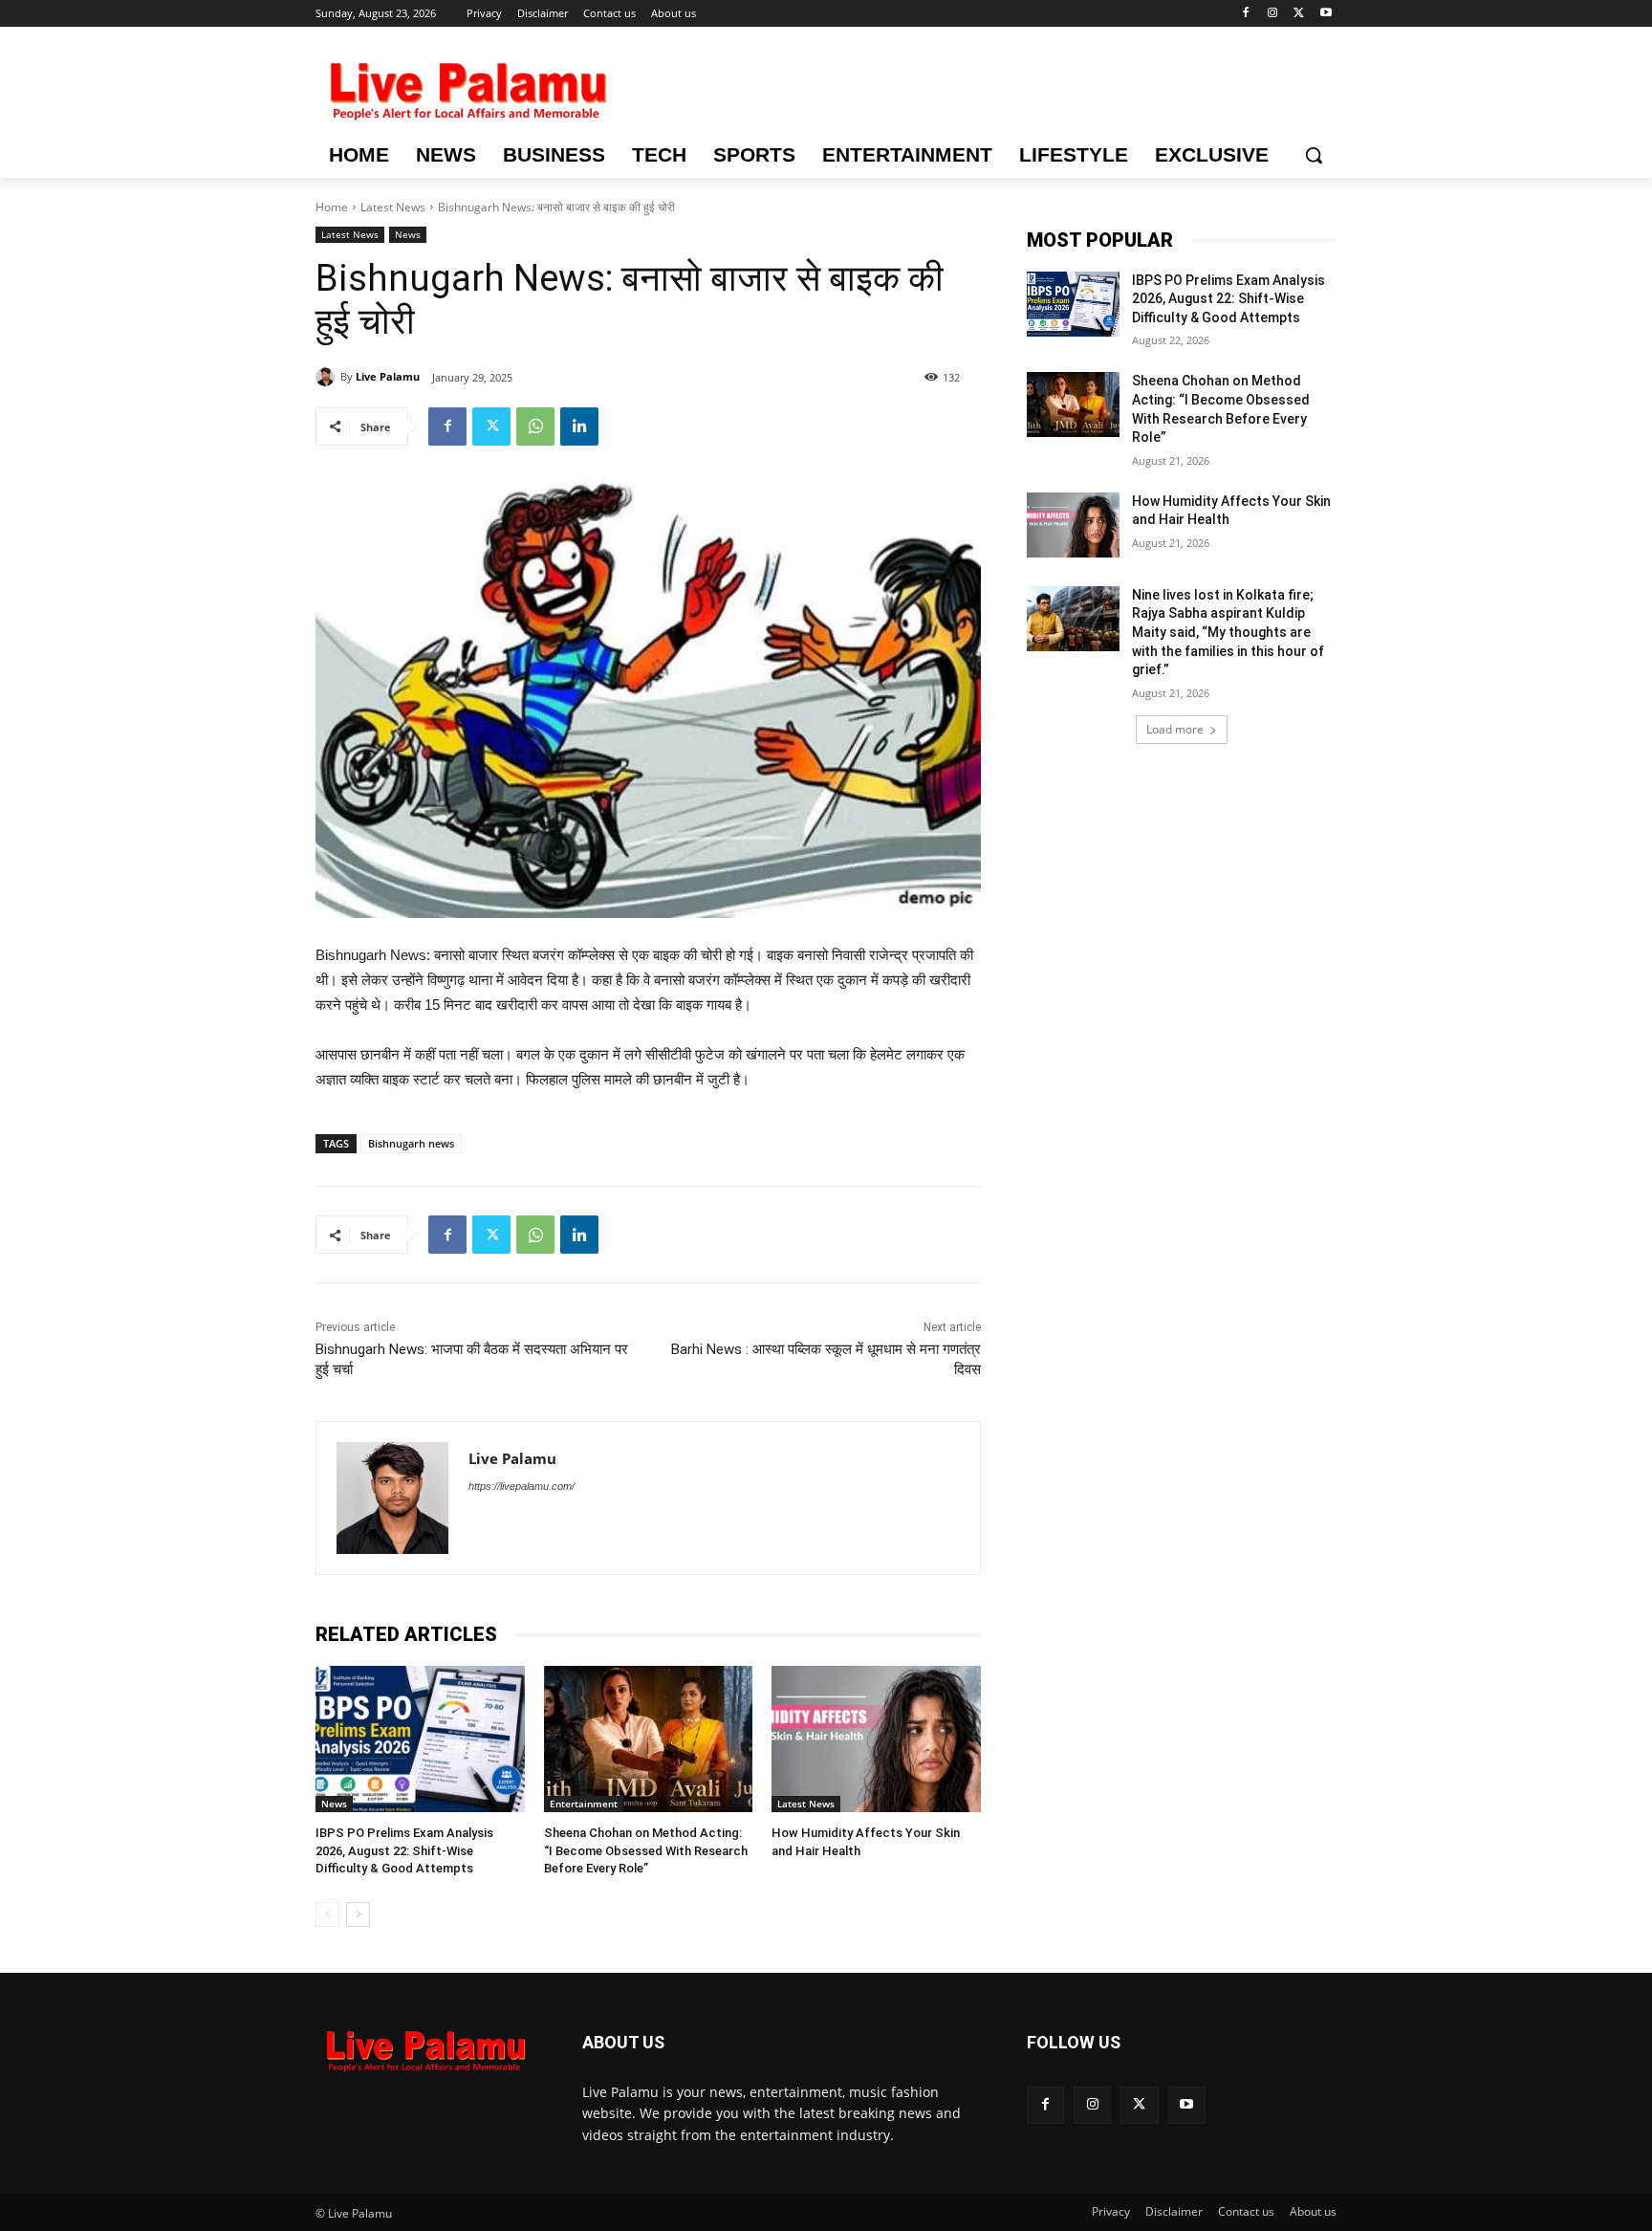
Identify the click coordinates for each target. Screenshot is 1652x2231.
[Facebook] (1246, 14)
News (408, 234)
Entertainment (584, 1804)
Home (332, 207)
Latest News (393, 207)
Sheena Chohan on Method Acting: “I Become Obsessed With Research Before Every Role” (646, 1850)
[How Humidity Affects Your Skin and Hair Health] (876, 1739)
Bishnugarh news (411, 1143)
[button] (1314, 155)
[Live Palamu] (328, 377)
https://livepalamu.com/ (522, 1486)
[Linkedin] (579, 427)
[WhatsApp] (535, 427)
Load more (1175, 729)
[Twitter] (1299, 14)
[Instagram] (1273, 14)
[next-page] (358, 1914)
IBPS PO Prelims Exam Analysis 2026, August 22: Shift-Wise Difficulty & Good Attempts (404, 1850)
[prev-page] (327, 1914)
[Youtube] (1326, 14)
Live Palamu (388, 376)
